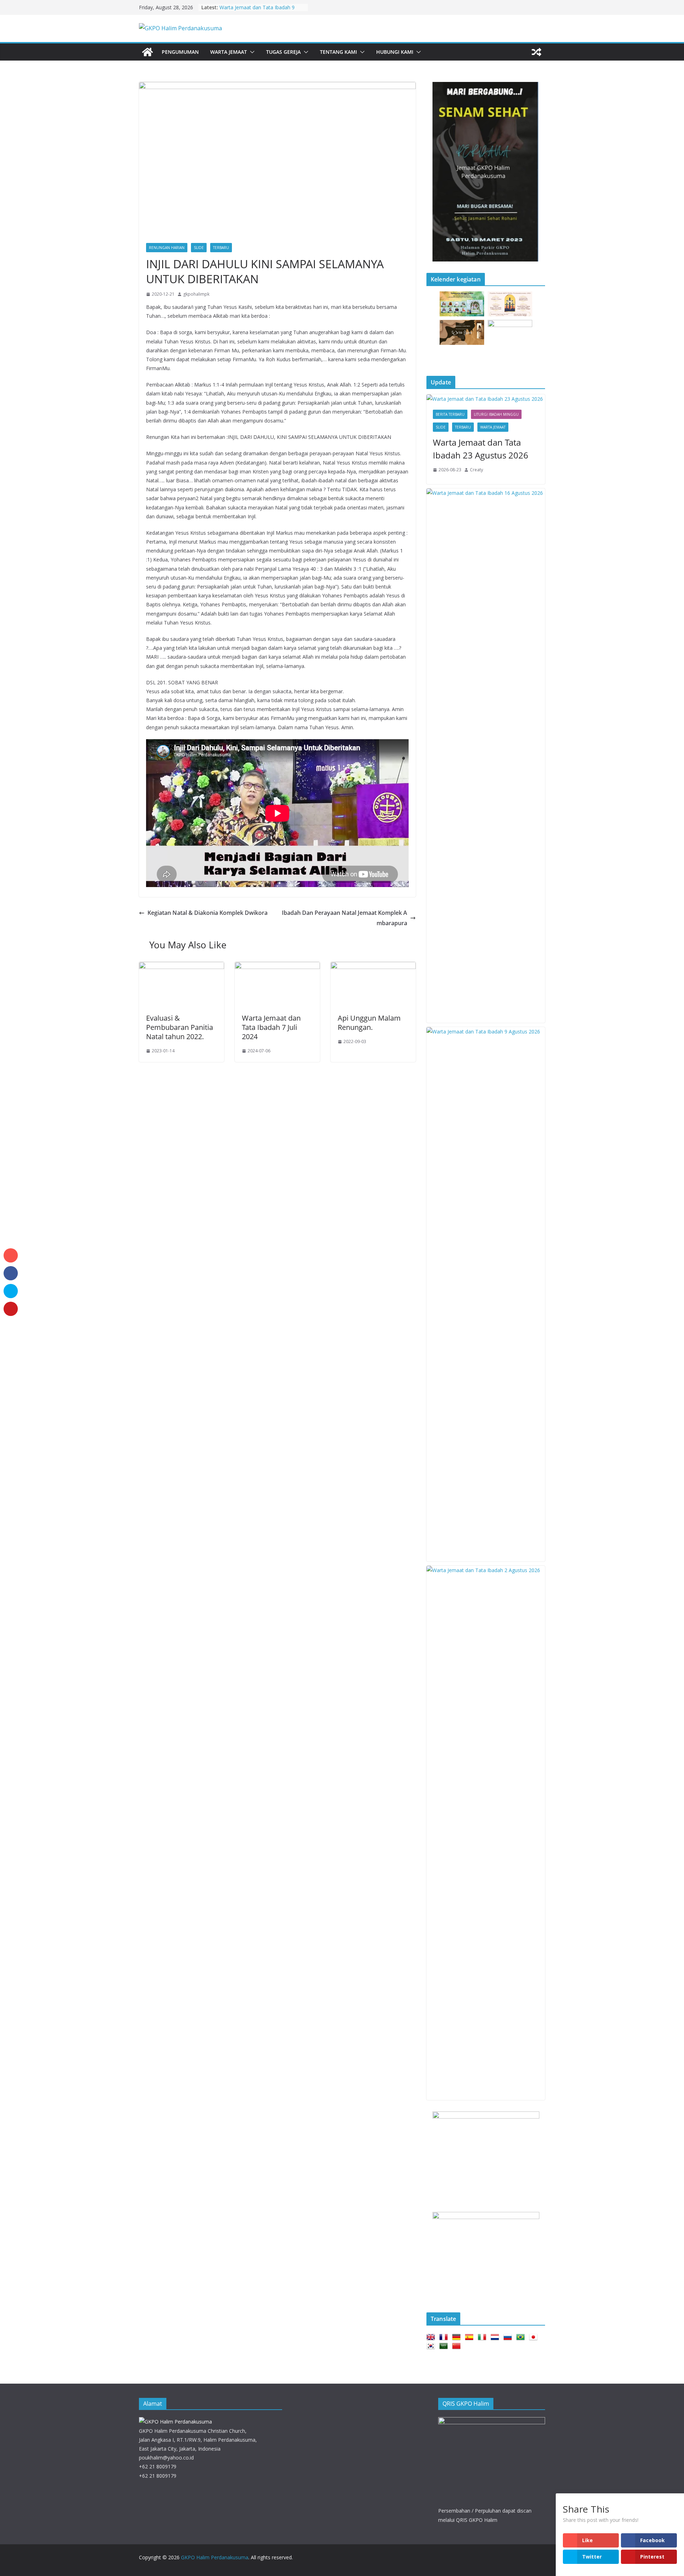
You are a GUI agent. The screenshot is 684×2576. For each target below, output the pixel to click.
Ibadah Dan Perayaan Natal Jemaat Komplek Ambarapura (344, 918)
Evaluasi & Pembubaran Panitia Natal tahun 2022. (180, 1027)
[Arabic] (445, 2346)
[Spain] (471, 2337)
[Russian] (509, 2337)
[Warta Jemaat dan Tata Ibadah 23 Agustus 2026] (486, 399)
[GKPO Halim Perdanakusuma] (147, 52)
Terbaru (221, 248)
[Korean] (432, 2346)
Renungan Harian (167, 248)
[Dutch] (496, 2337)
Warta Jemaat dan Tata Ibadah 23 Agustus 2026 (481, 449)
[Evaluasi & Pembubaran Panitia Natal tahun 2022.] (182, 967)
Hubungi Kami (395, 52)
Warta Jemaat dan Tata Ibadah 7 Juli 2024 (271, 1027)
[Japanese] (535, 2337)
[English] (432, 2337)
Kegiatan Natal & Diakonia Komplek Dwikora (208, 913)
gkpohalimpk (196, 294)
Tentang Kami (338, 52)
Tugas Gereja (283, 52)
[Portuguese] (522, 2337)
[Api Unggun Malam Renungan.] (373, 967)
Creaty (476, 470)
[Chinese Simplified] (458, 2346)
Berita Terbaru (450, 414)
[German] (458, 2337)
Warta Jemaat (229, 52)
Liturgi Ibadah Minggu (496, 414)
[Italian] (483, 2337)
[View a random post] (537, 52)
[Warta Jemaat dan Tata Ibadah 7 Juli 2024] (277, 967)
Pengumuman (180, 52)
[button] (251, 52)
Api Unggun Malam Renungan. (369, 1023)
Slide (199, 248)
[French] (445, 2337)
